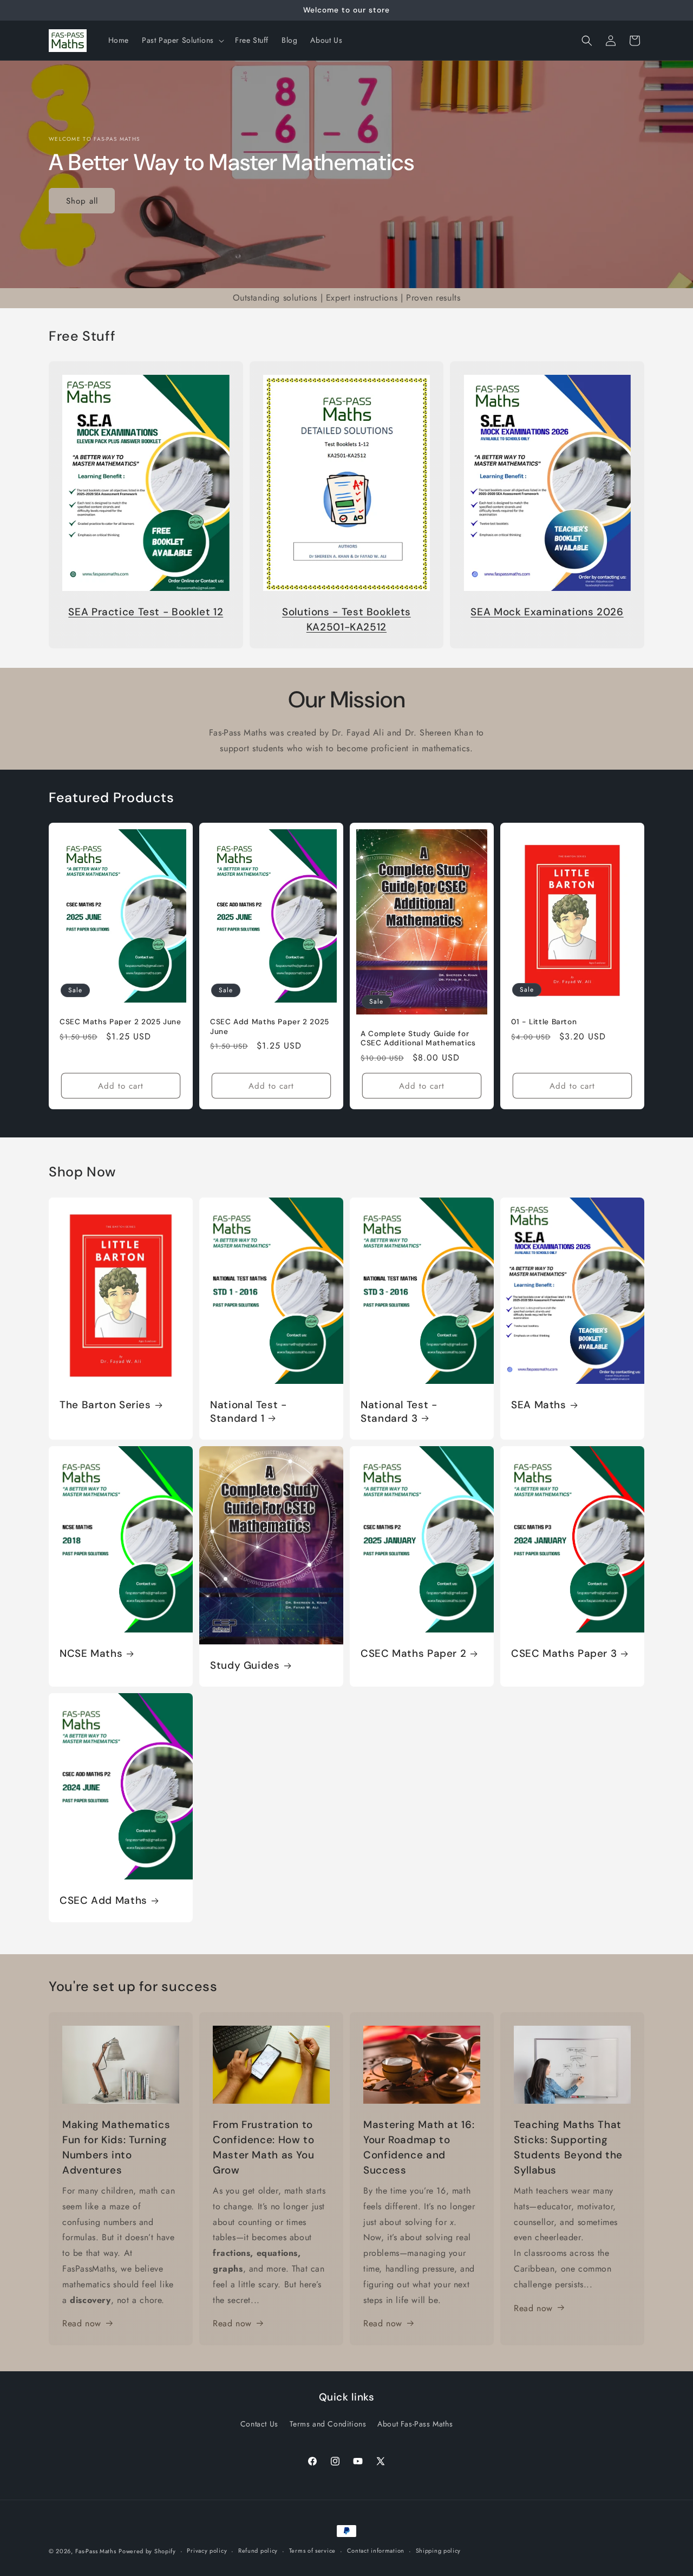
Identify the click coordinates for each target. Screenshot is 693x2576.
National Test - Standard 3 (399, 1411)
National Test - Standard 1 (248, 1411)
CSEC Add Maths (103, 1901)
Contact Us (259, 2424)
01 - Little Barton (544, 1022)
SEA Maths (539, 1405)
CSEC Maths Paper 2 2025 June (120, 1022)
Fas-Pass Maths (96, 2551)
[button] (182, 40)
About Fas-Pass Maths (415, 2424)
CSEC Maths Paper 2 (413, 1654)
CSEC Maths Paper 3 (564, 1654)
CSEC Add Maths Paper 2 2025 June (270, 1027)
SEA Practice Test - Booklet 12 (146, 612)
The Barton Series (105, 1405)
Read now (82, 2323)
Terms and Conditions (328, 2424)
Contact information (376, 2551)
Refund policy (258, 2551)
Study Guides (245, 1666)
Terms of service (312, 2551)
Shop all (82, 200)
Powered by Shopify (147, 2551)
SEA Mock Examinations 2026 (547, 612)
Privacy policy (207, 2551)
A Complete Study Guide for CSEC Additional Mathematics (418, 1039)
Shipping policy (439, 2551)
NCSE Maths (91, 1654)
